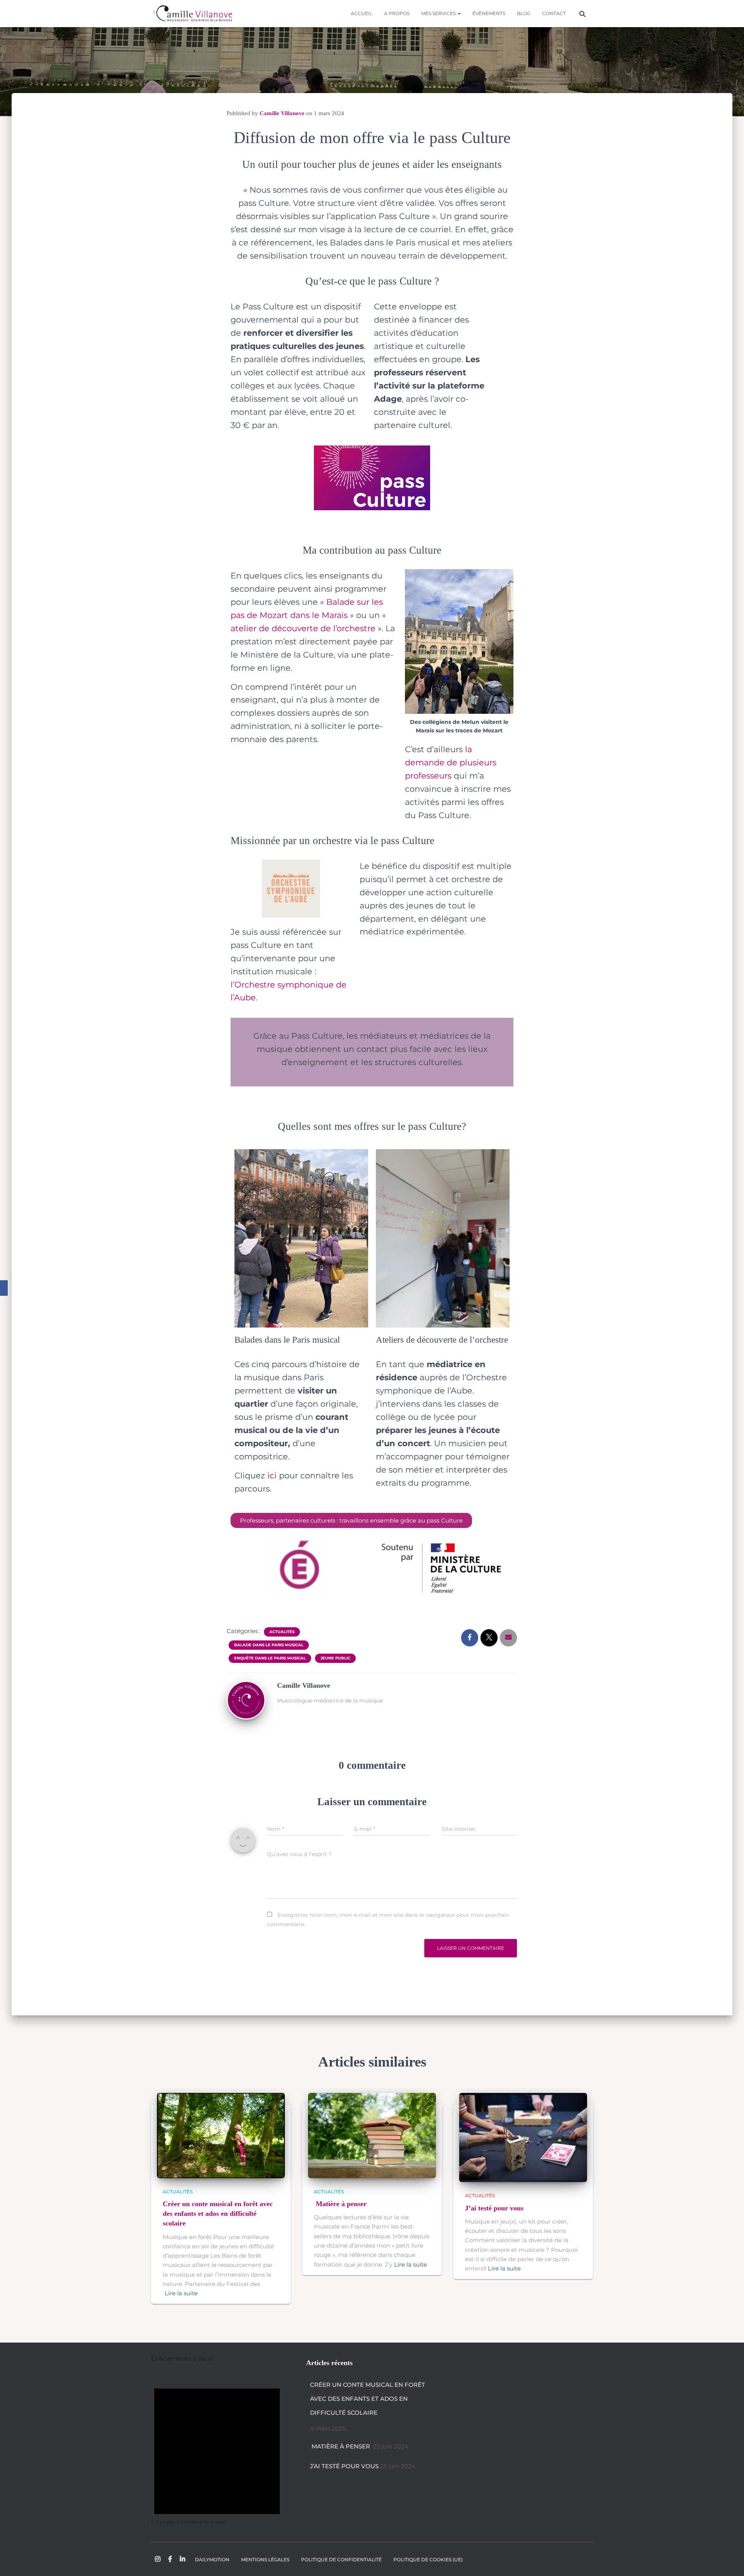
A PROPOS (397, 13)
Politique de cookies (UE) (428, 2560)
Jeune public (335, 1658)
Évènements (489, 13)
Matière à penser (341, 2204)
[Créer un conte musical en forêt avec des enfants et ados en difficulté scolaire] (221, 2135)
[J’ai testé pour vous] (523, 2137)
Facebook (170, 2559)
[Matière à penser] (372, 2135)
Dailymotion (212, 2560)
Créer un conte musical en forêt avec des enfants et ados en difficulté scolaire (218, 2213)
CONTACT (554, 13)
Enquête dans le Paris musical (270, 1658)
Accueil (362, 13)
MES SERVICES (439, 13)
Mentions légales (265, 2560)
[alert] (217, 2449)
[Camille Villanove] (193, 14)
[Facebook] (4, 1288)
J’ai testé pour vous (494, 2208)
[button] (459, 13)
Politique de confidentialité (341, 2560)
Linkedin (183, 2559)
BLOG (524, 13)
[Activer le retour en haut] (728, 2560)
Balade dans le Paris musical (269, 1645)
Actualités (282, 1632)
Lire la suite (181, 2293)
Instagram (158, 2559)
